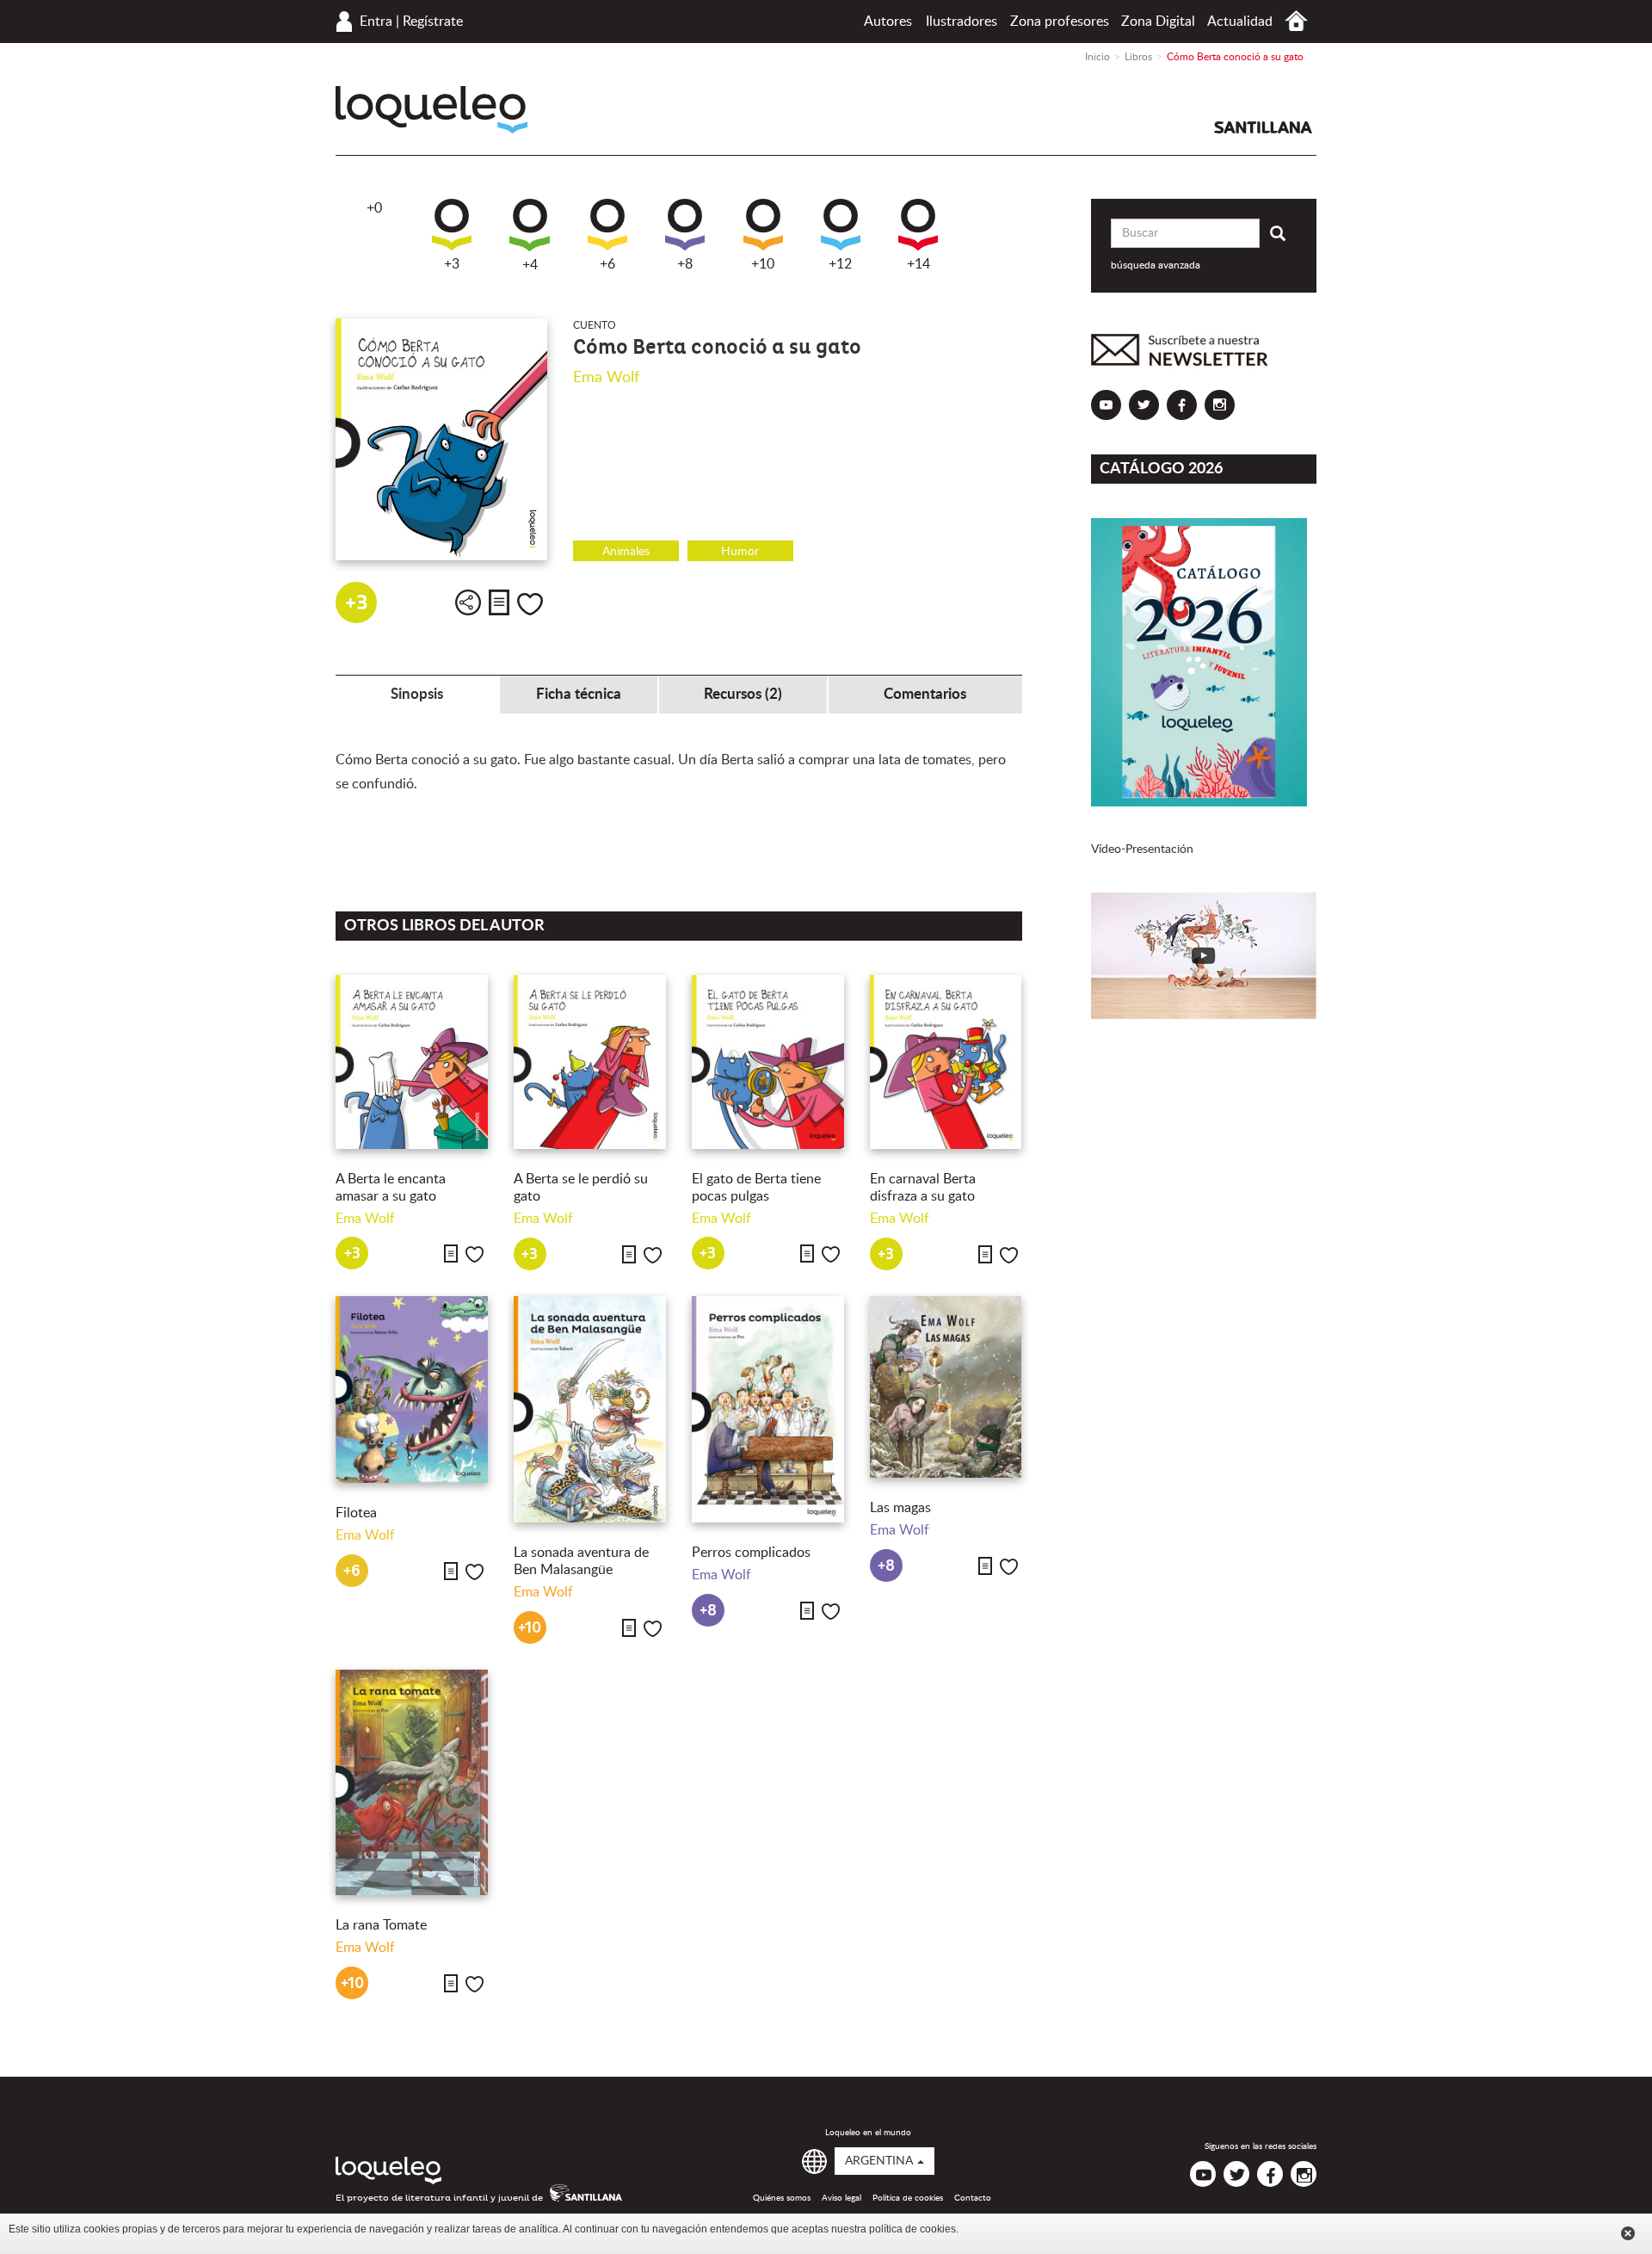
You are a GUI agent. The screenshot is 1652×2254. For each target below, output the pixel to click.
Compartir (468, 602)
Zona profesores (1060, 22)
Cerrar (1628, 2233)
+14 (918, 264)
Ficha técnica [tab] (579, 694)
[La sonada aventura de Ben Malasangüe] (590, 1409)
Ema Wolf (606, 378)
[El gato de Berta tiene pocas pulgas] (768, 1062)
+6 (607, 264)
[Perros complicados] (768, 1409)
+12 (840, 264)
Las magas (900, 1508)
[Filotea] (412, 1389)
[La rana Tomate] (412, 1783)
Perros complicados (751, 1553)
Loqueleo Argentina (431, 110)
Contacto (973, 2198)
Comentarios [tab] (925, 694)
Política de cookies (908, 2198)
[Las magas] (946, 1386)
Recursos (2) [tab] (743, 694)
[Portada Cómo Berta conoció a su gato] (441, 439)
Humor (740, 552)
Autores (888, 22)
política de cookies (912, 2229)
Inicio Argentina (1296, 21)
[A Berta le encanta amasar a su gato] (412, 1062)
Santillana (1263, 127)
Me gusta (530, 604)
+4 (530, 265)
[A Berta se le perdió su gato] (590, 1062)
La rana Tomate (381, 1925)
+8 (685, 264)
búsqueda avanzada (1156, 265)
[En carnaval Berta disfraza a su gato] (946, 1062)
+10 (763, 264)
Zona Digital (1158, 22)
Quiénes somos (782, 2198)
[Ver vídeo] (1204, 956)
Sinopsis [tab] (417, 694)
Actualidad (1240, 22)
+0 (374, 208)
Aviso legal (841, 2198)
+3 (452, 264)
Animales (626, 552)
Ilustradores (962, 22)
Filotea (356, 1513)
